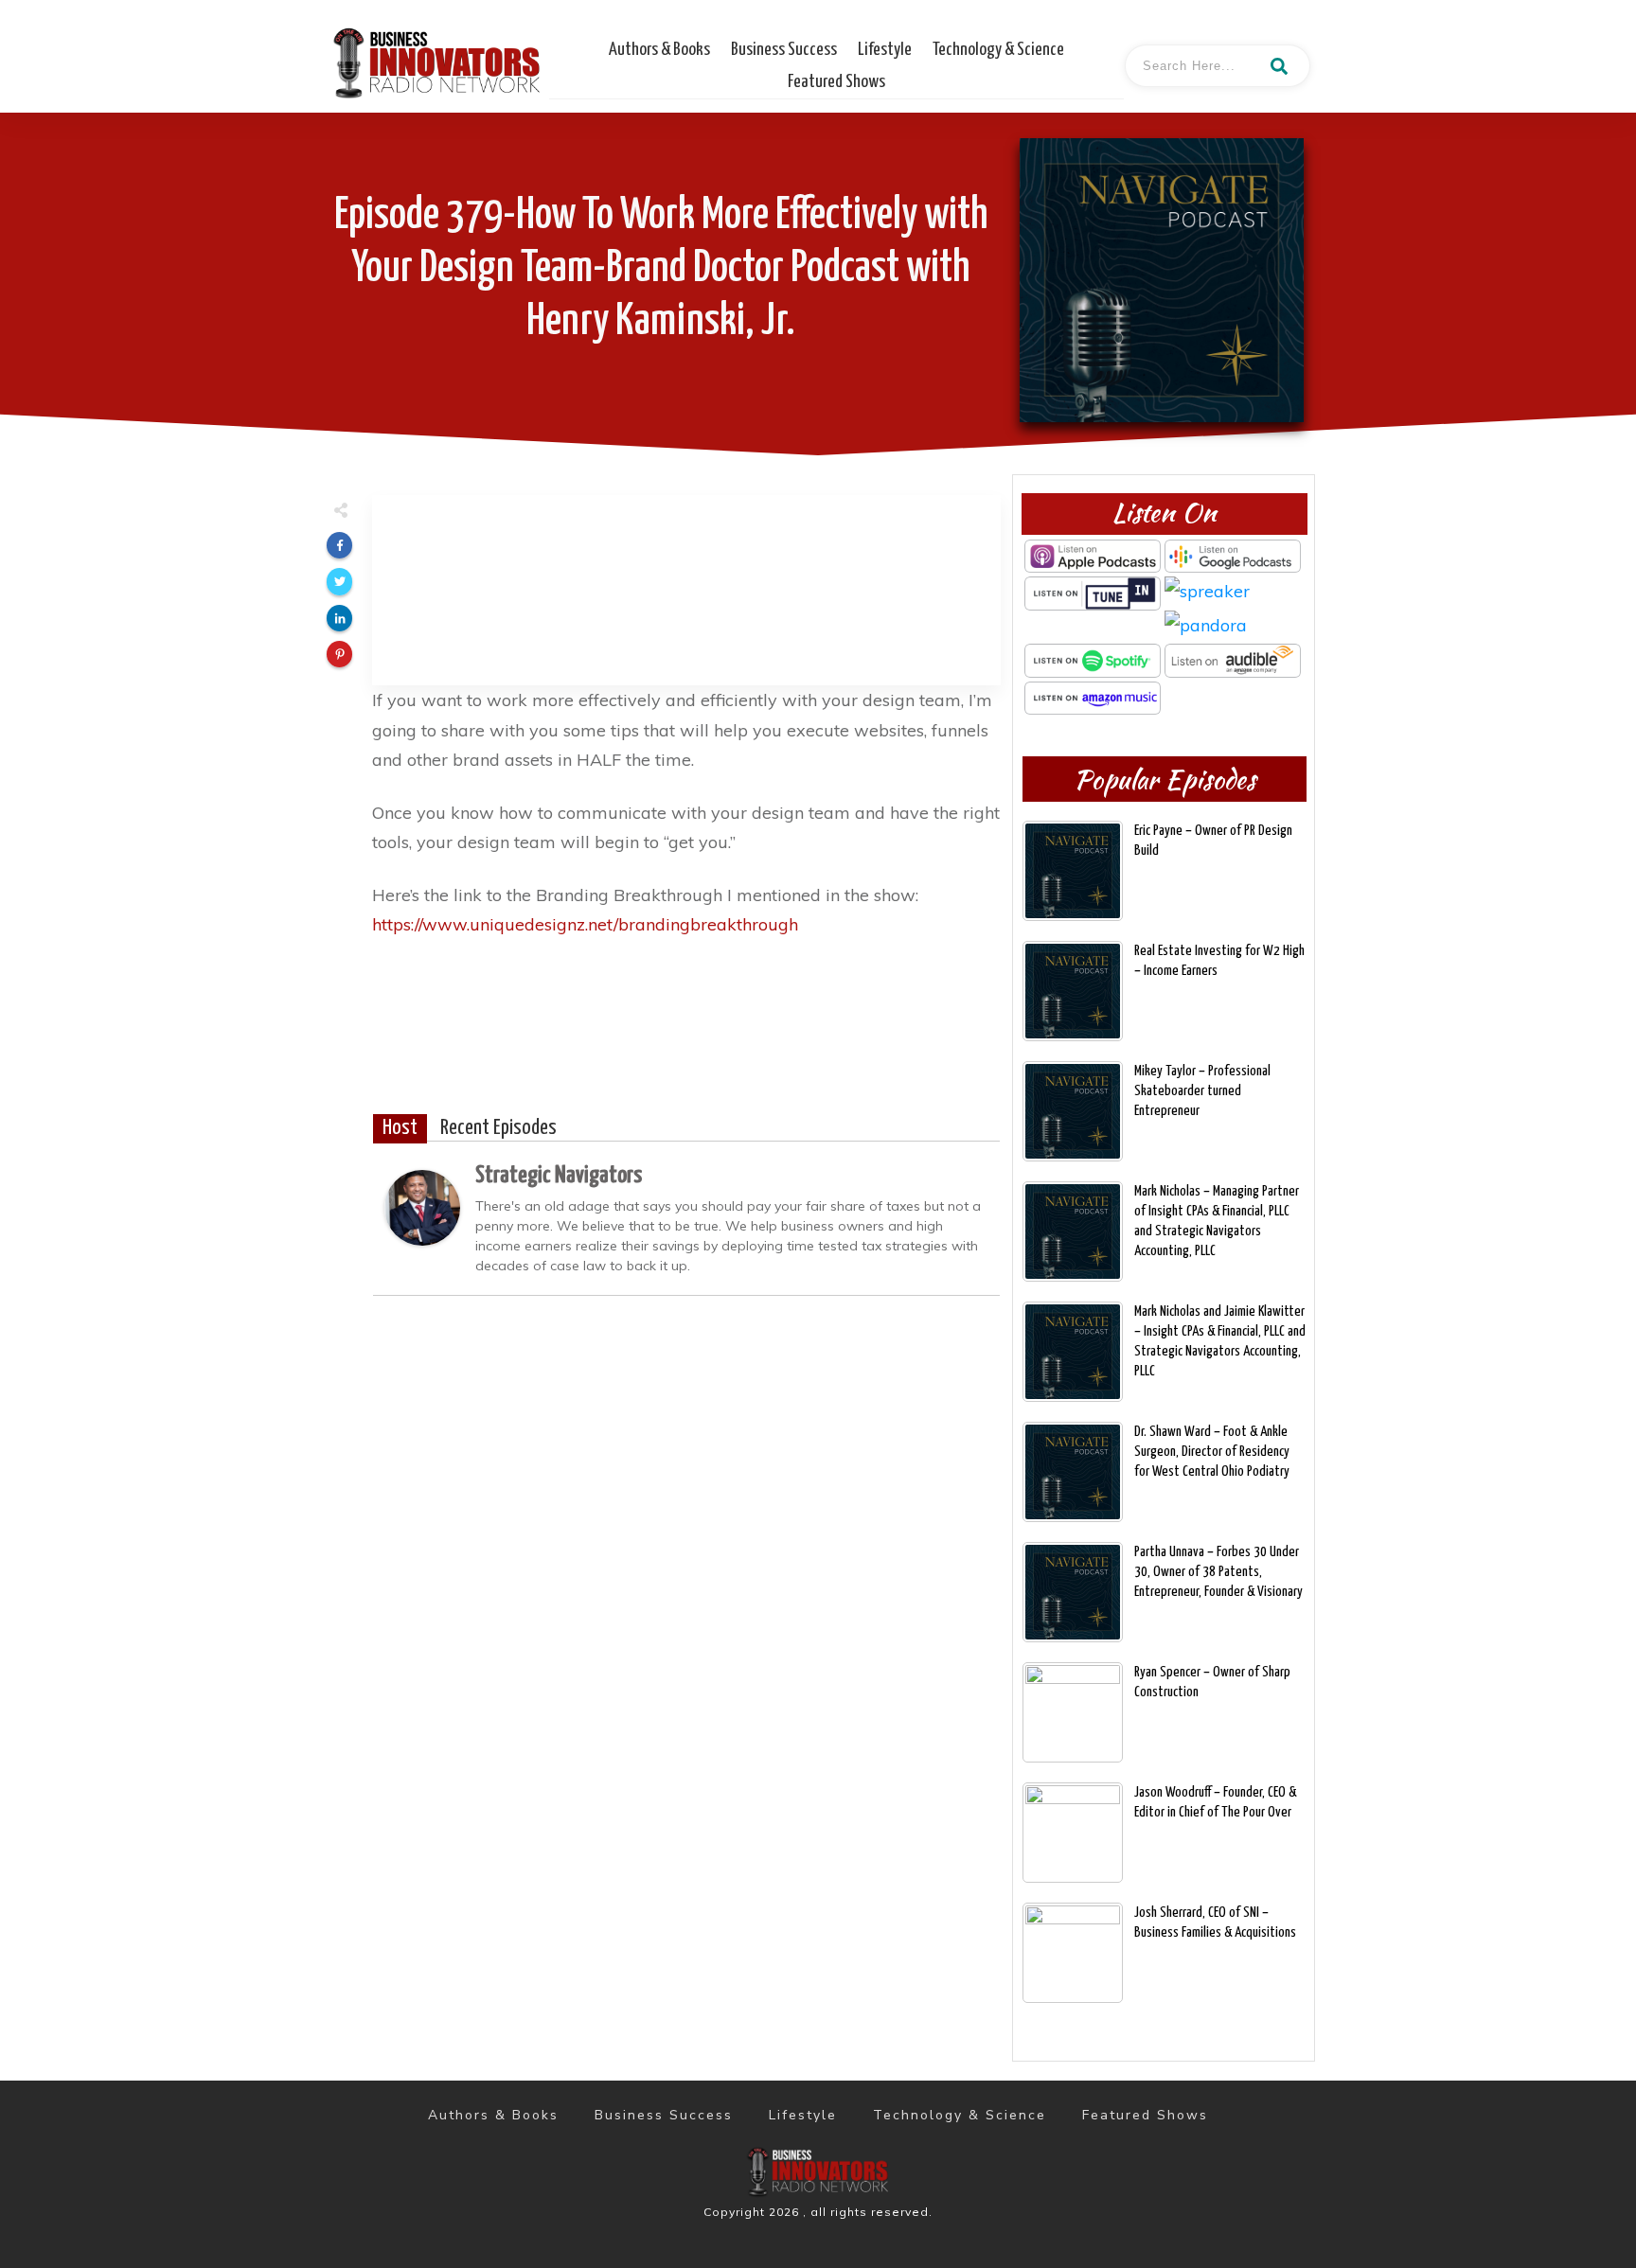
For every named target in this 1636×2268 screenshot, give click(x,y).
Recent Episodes (498, 1128)
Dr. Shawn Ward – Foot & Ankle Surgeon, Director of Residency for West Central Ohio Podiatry (1212, 1452)
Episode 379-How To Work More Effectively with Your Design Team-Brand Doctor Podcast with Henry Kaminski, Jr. (661, 269)
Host (400, 1128)
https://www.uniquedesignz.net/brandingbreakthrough (585, 924)
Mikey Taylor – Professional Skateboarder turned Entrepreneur (1202, 1091)
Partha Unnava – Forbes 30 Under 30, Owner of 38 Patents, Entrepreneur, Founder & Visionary (1218, 1572)
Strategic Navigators (559, 1176)
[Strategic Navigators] (422, 1205)
